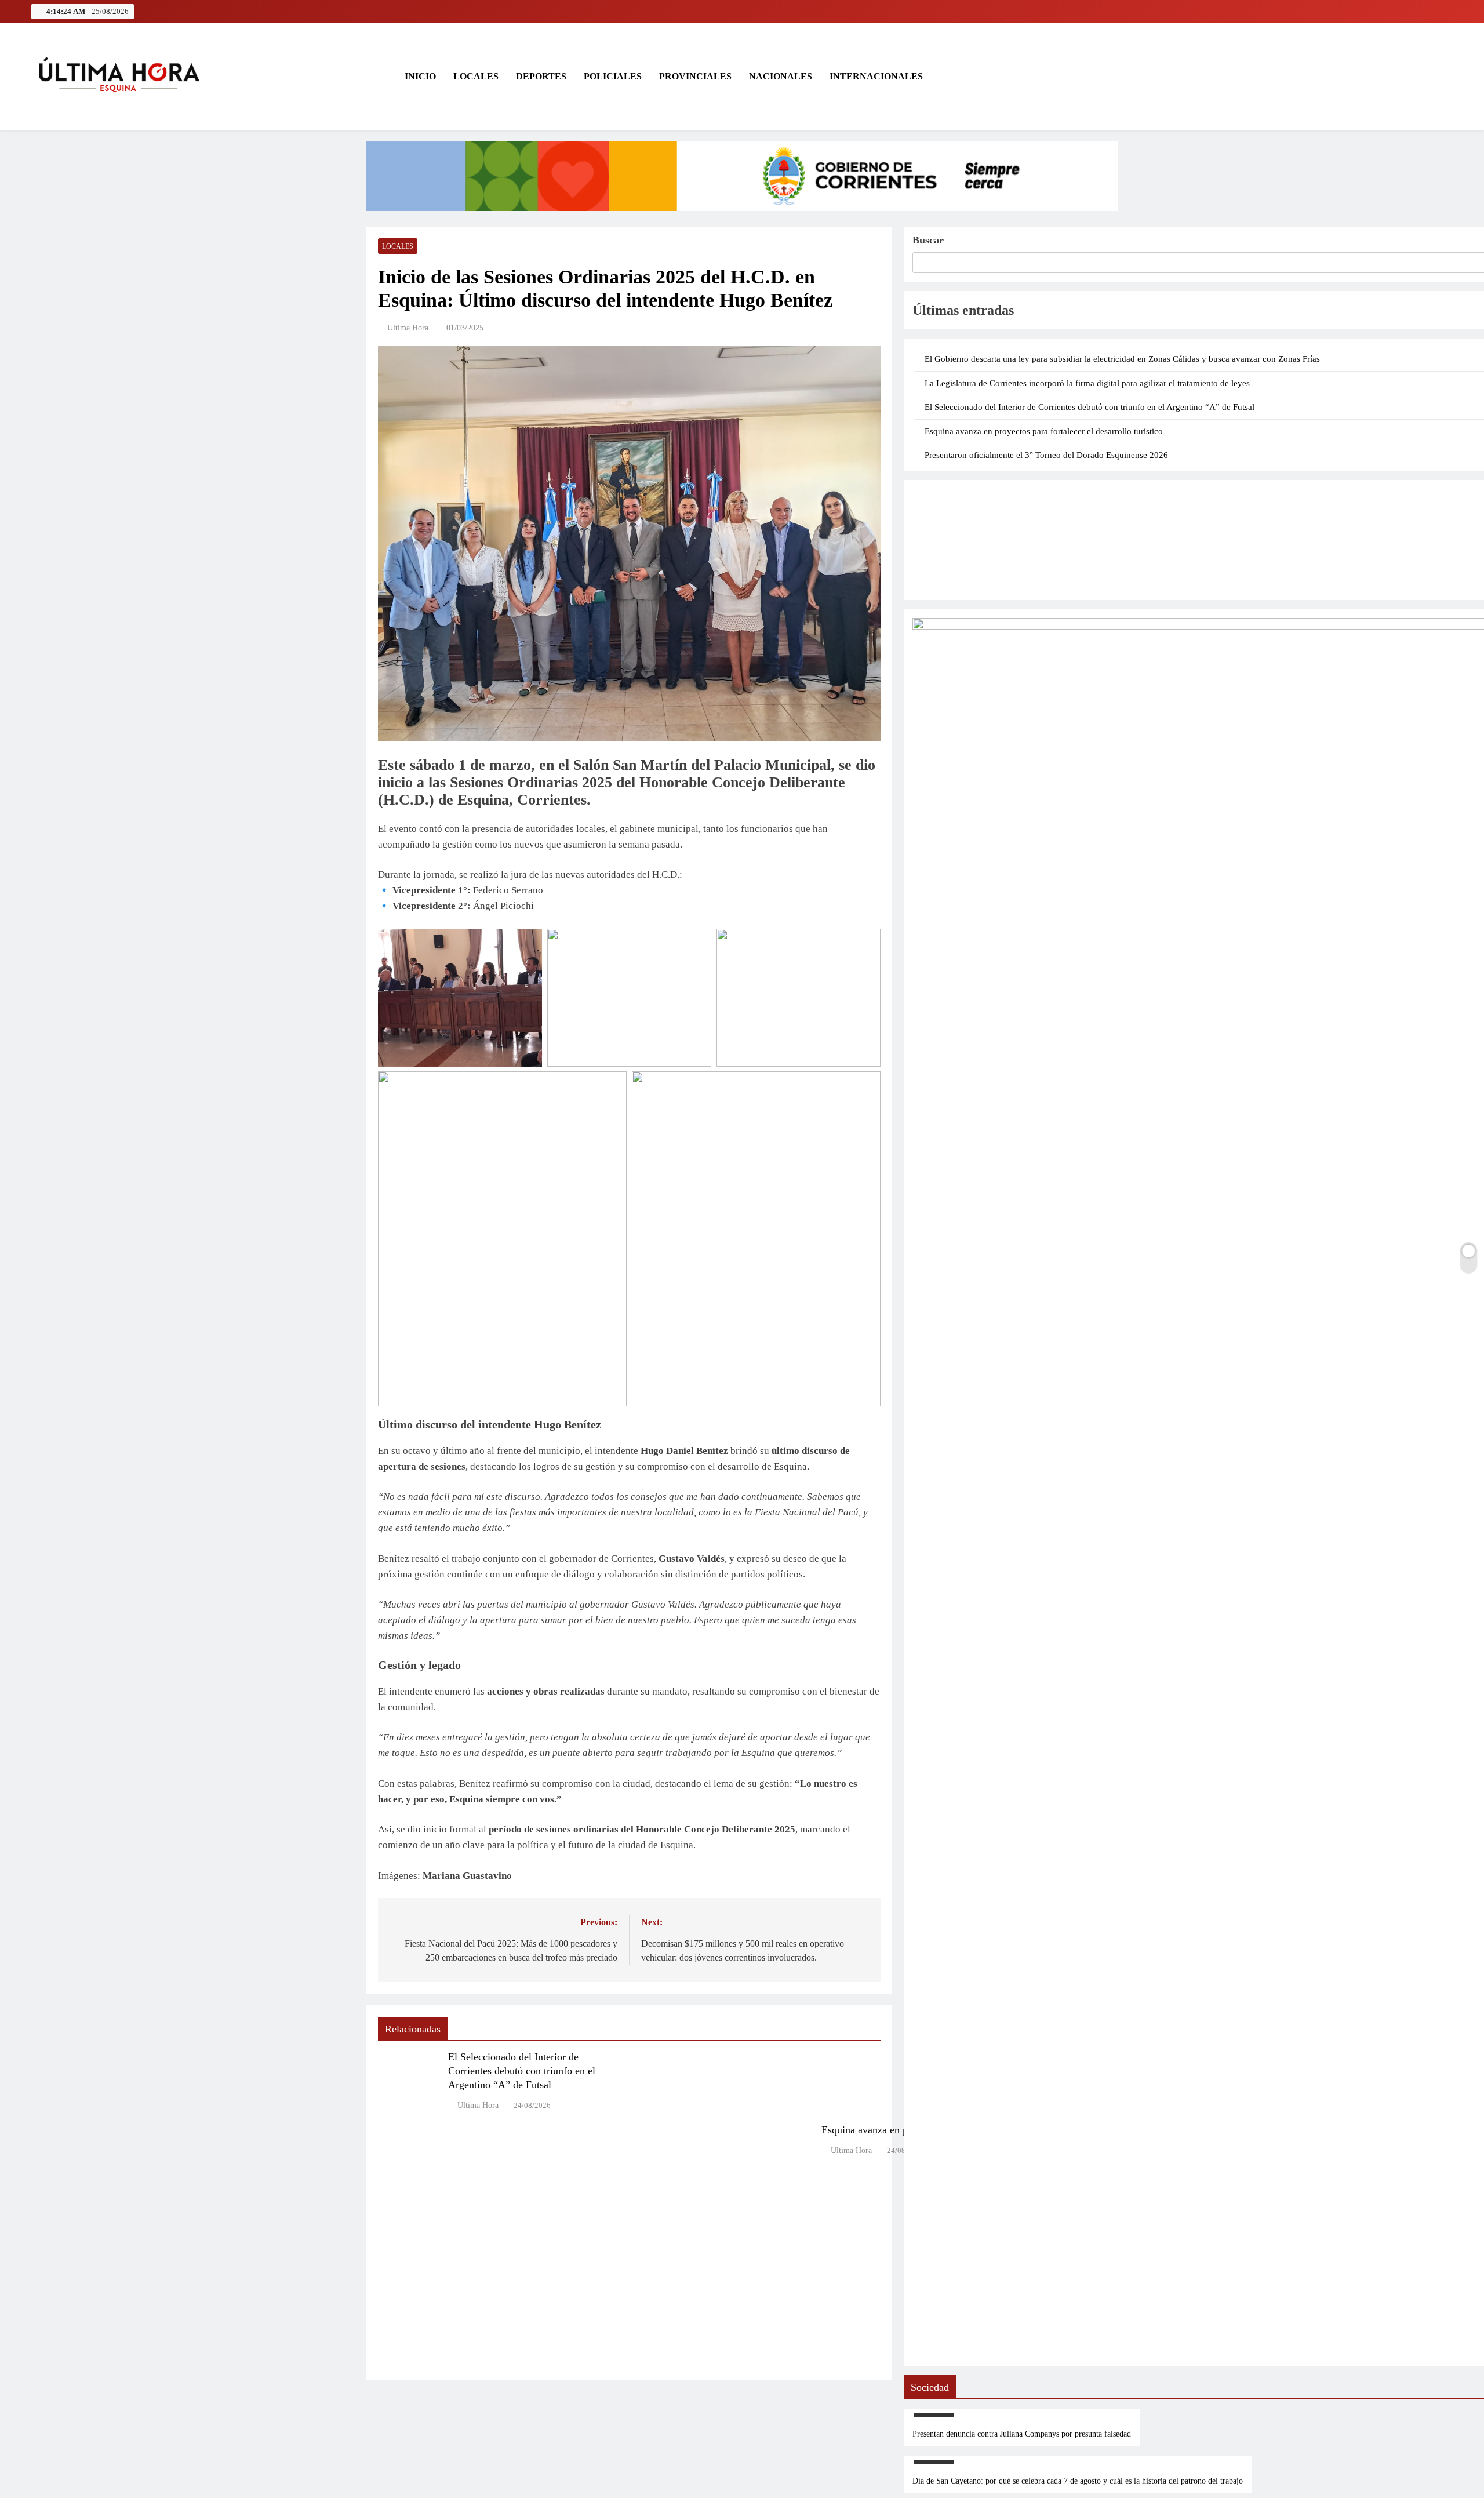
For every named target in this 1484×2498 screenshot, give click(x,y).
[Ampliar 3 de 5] (865, 944)
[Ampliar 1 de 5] (527, 944)
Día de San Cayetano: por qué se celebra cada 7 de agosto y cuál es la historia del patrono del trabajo (1078, 2481)
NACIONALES (781, 76)
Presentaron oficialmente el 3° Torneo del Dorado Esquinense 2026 (1046, 455)
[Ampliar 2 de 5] (696, 944)
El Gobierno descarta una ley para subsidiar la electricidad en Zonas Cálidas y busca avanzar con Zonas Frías (1122, 359)
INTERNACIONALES (876, 76)
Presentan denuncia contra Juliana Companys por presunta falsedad (1022, 2434)
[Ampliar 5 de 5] (865, 1086)
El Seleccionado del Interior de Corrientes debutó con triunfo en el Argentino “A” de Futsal (522, 2071)
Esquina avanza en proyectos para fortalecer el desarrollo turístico (1044, 431)
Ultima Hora (408, 328)
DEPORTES (541, 76)
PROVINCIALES (695, 76)
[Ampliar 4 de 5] (612, 1086)
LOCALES (476, 76)
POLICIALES (613, 76)
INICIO (419, 76)
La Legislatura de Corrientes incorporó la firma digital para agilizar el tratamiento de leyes (1087, 383)
